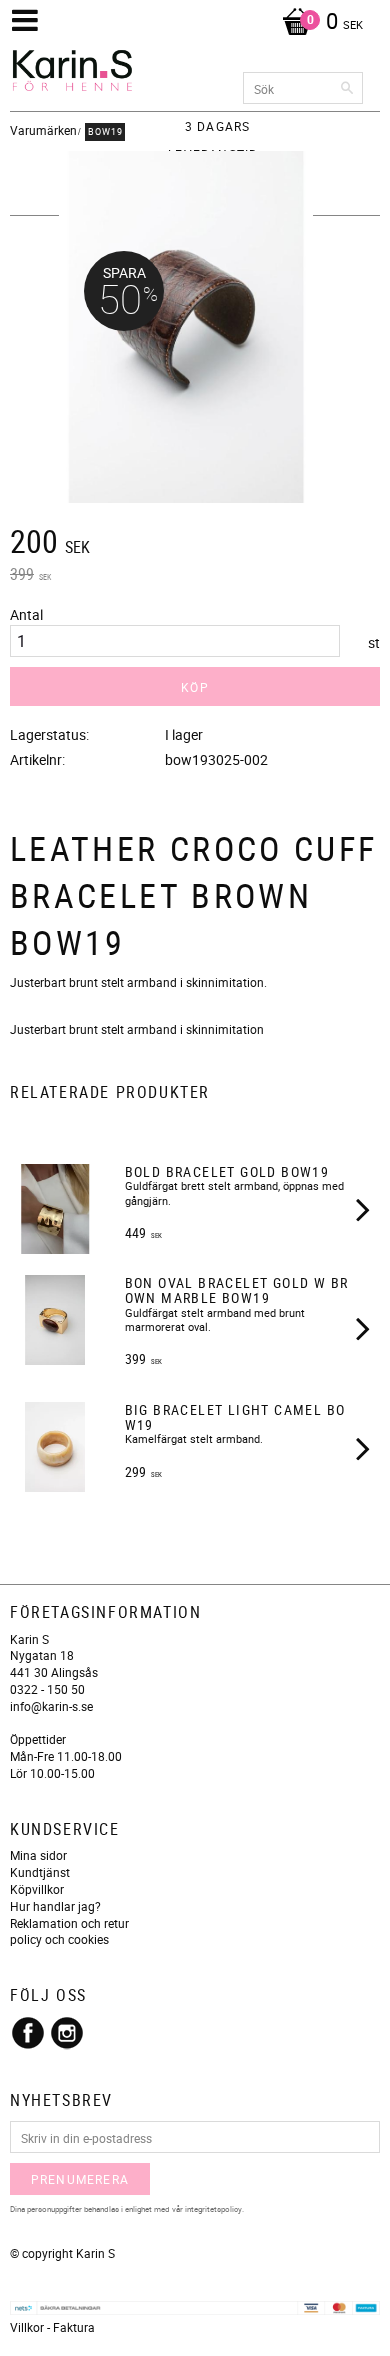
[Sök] (348, 88)
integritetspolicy (213, 2208)
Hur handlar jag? (55, 1906)
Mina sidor (38, 1855)
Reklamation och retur (69, 1923)
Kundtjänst (40, 1872)
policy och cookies (59, 1939)
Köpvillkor (37, 1889)
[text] (195, 544)
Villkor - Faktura (52, 2327)
